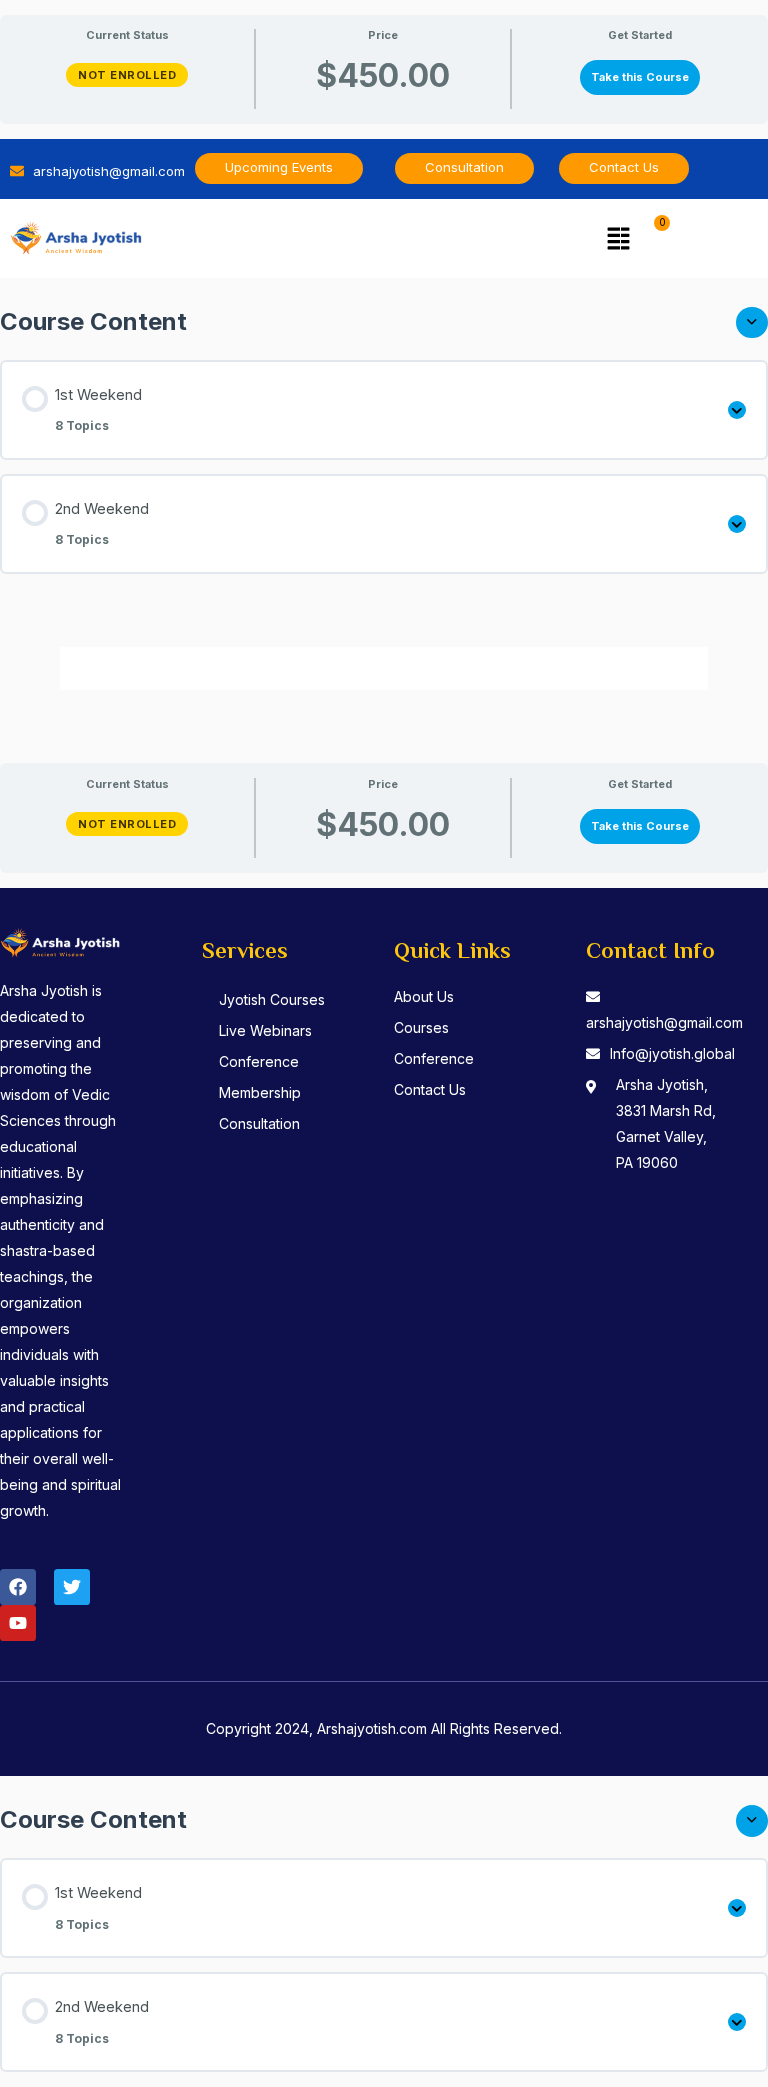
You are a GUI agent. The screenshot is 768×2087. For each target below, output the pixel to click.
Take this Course (640, 77)
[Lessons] (752, 322)
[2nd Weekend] (737, 524)
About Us (424, 996)
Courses (421, 1027)
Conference (259, 1061)
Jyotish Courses (272, 999)
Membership (260, 1092)
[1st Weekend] (737, 410)
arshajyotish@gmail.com (664, 1022)
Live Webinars (265, 1030)
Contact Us (430, 1089)
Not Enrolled (127, 75)
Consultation (259, 1123)
